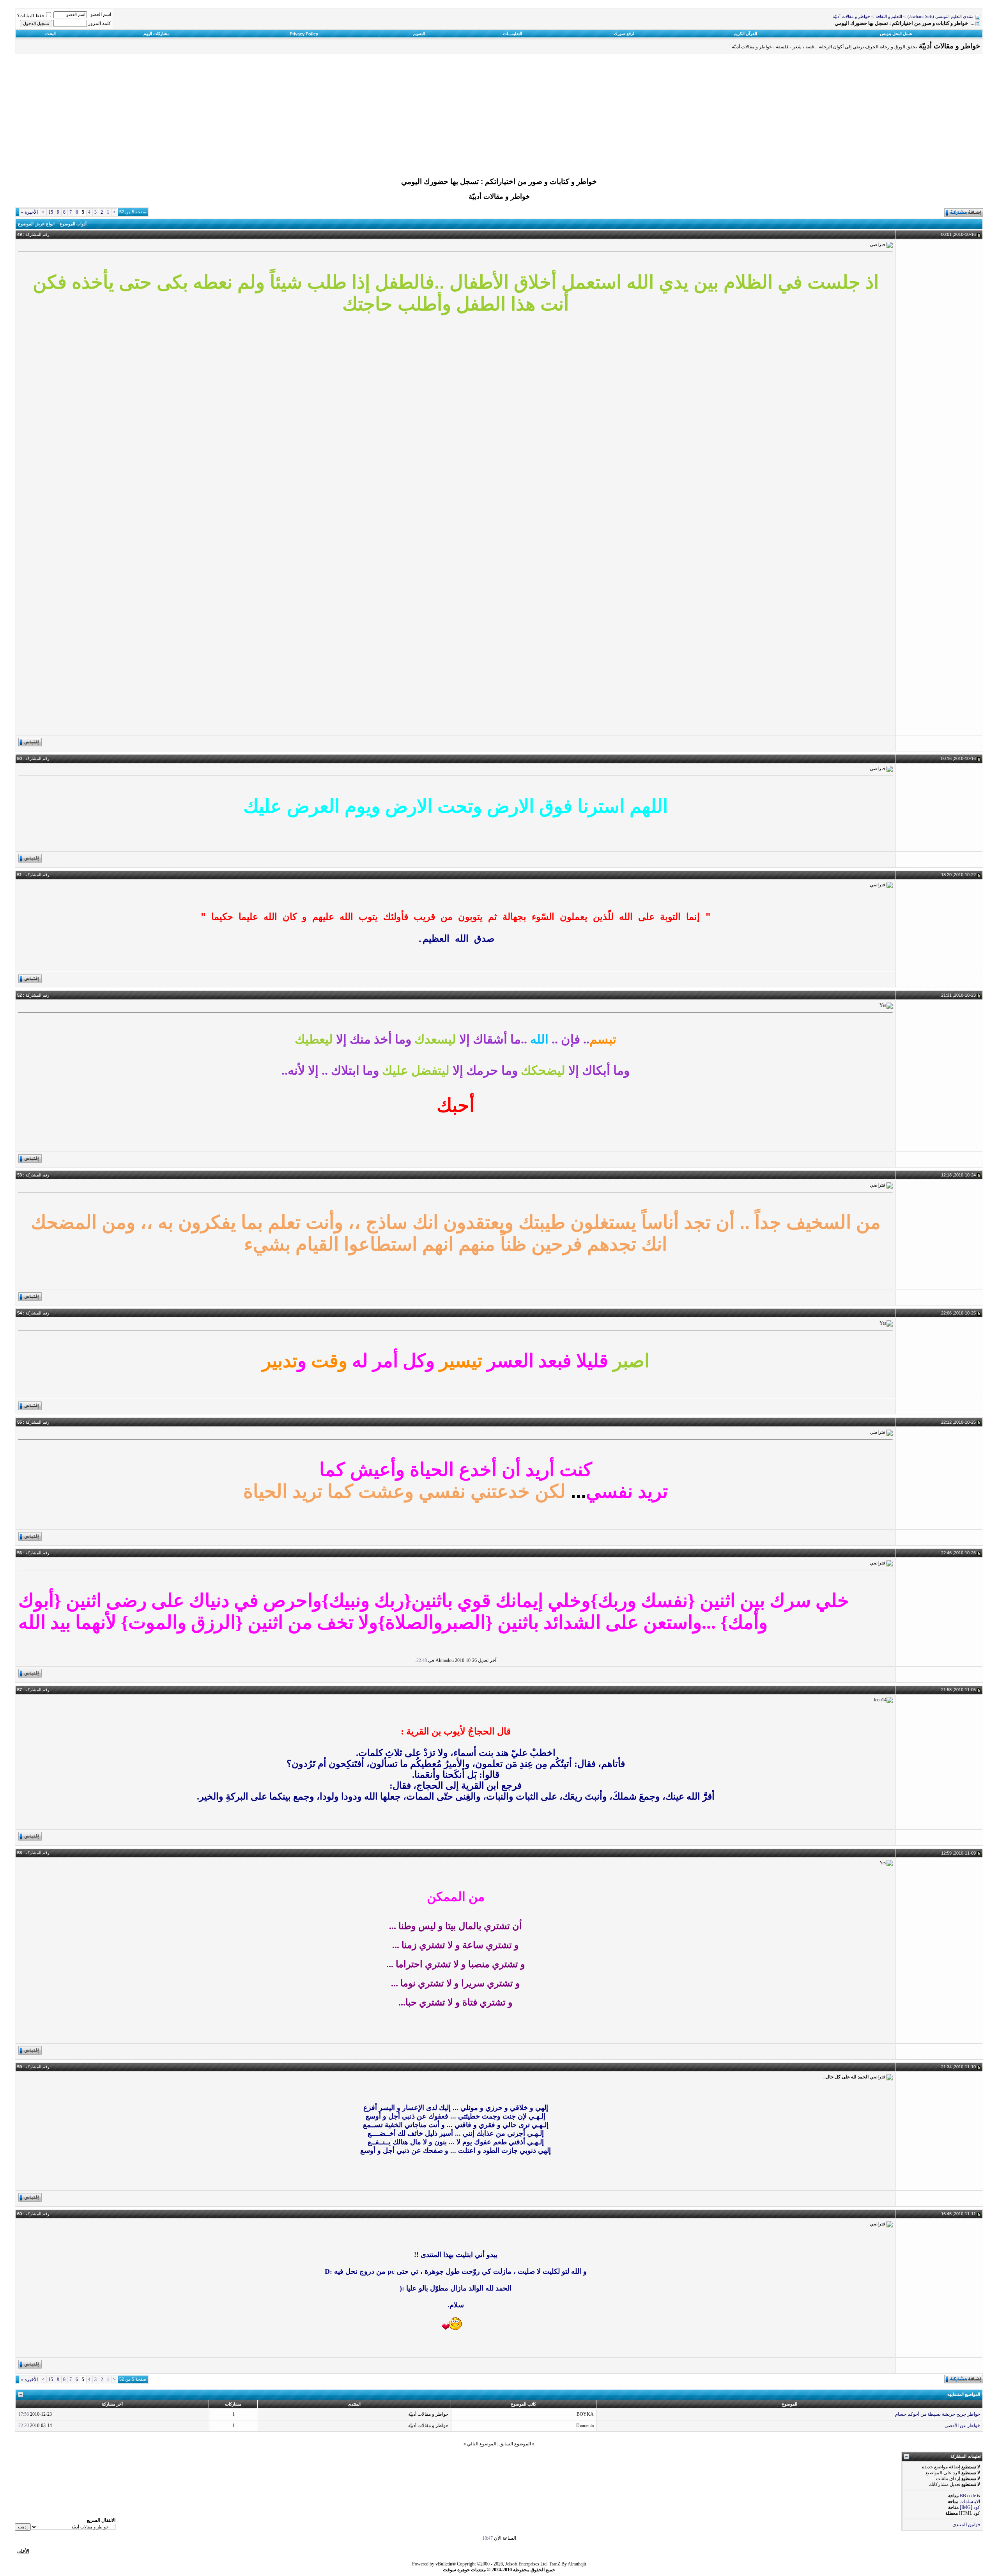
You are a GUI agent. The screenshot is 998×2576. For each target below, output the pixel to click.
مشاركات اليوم (157, 34)
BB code (968, 2496)
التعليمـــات (512, 34)
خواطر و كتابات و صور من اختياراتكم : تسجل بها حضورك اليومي (499, 182)
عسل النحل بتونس (896, 34)
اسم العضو (101, 14)
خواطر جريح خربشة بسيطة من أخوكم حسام (938, 2414)
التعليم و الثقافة (889, 17)
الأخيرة (29, 212)
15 (51, 212)
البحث (50, 34)
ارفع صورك (624, 34)
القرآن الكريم (745, 34)
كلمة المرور (100, 23)
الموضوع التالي (482, 2444)
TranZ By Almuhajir (568, 2564)
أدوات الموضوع (73, 224)
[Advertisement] (499, 117)
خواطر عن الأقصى (962, 2425)
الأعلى (23, 2551)
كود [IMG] (970, 2507)
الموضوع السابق (515, 2444)
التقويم (419, 34)
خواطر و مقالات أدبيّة (851, 17)
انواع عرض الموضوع (36, 224)
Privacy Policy (304, 34)
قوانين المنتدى (966, 2525)
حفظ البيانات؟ (31, 16)
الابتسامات (970, 2502)
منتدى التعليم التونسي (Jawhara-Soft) (940, 17)
